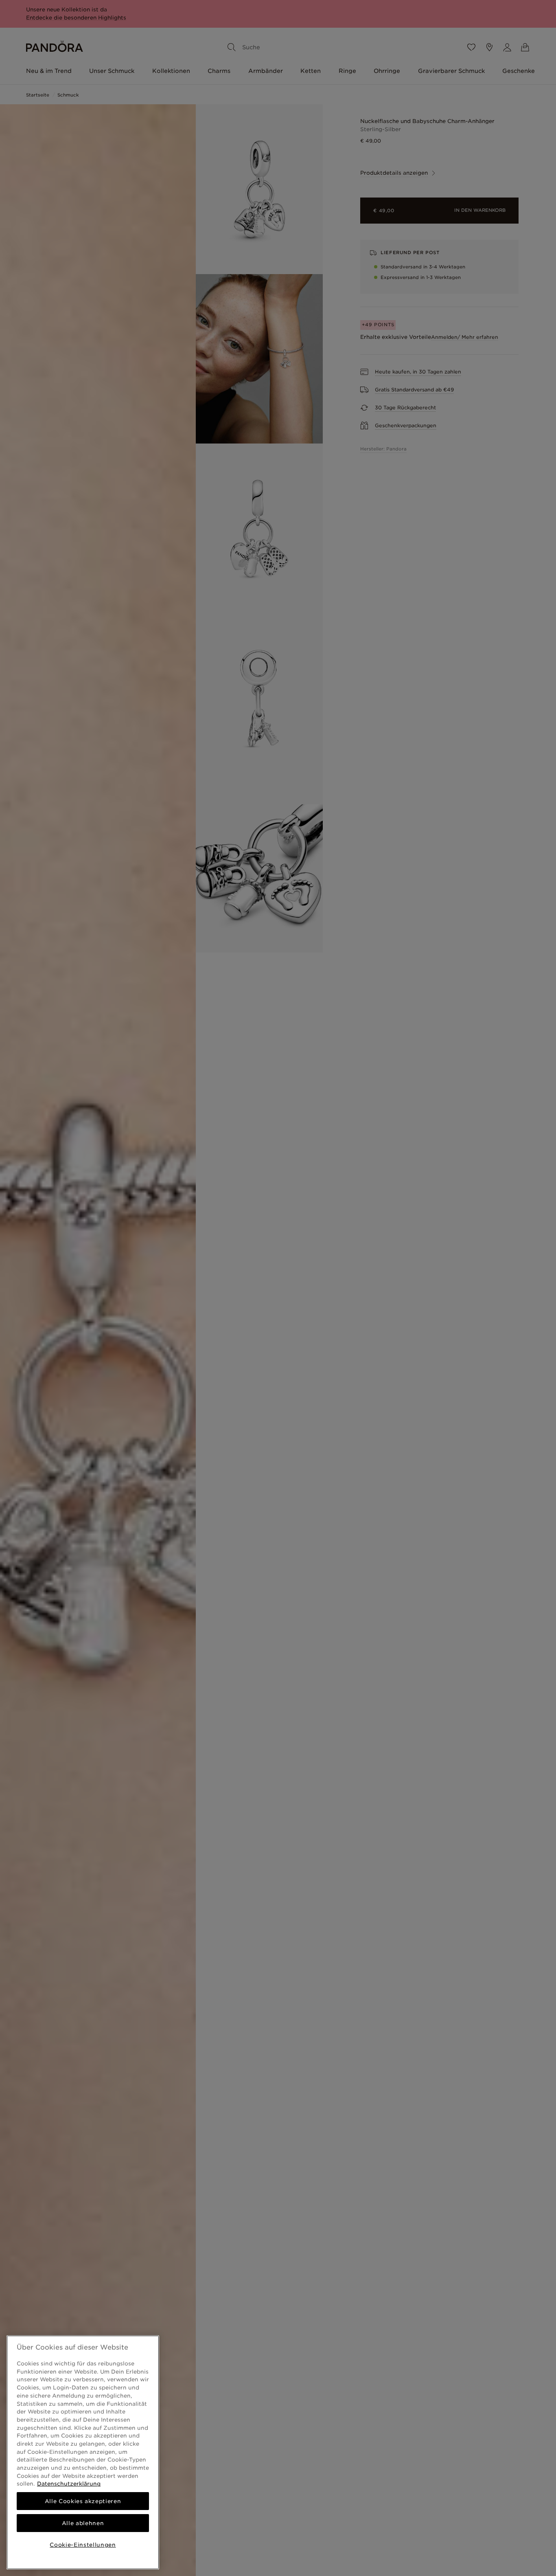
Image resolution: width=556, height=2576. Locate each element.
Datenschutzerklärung (69, 2484)
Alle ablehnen (83, 2523)
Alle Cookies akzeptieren (83, 2501)
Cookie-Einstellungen (83, 2545)
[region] (83, 2452)
